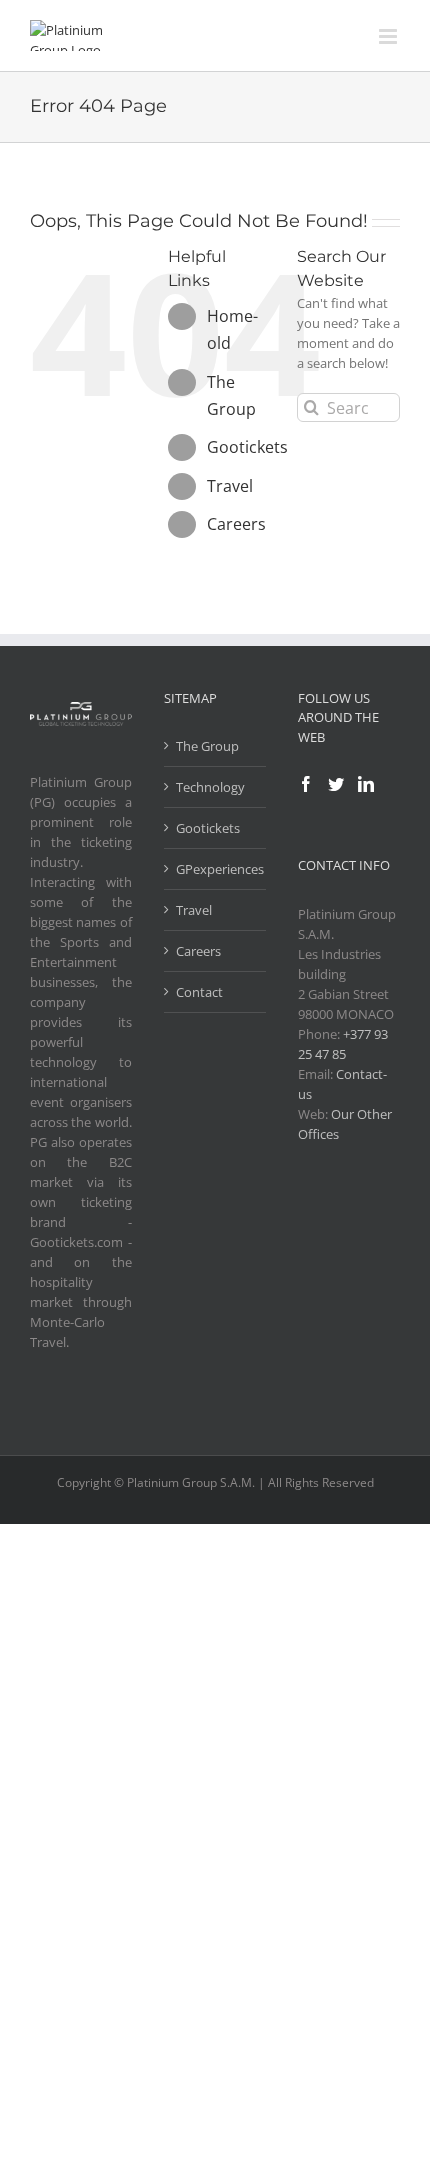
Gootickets (247, 447)
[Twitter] (336, 784)
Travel (230, 486)
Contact (199, 992)
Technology (210, 787)
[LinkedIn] (366, 784)
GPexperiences (216, 869)
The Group (207, 746)
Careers (236, 524)
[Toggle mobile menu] (389, 36)
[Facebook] (306, 784)
